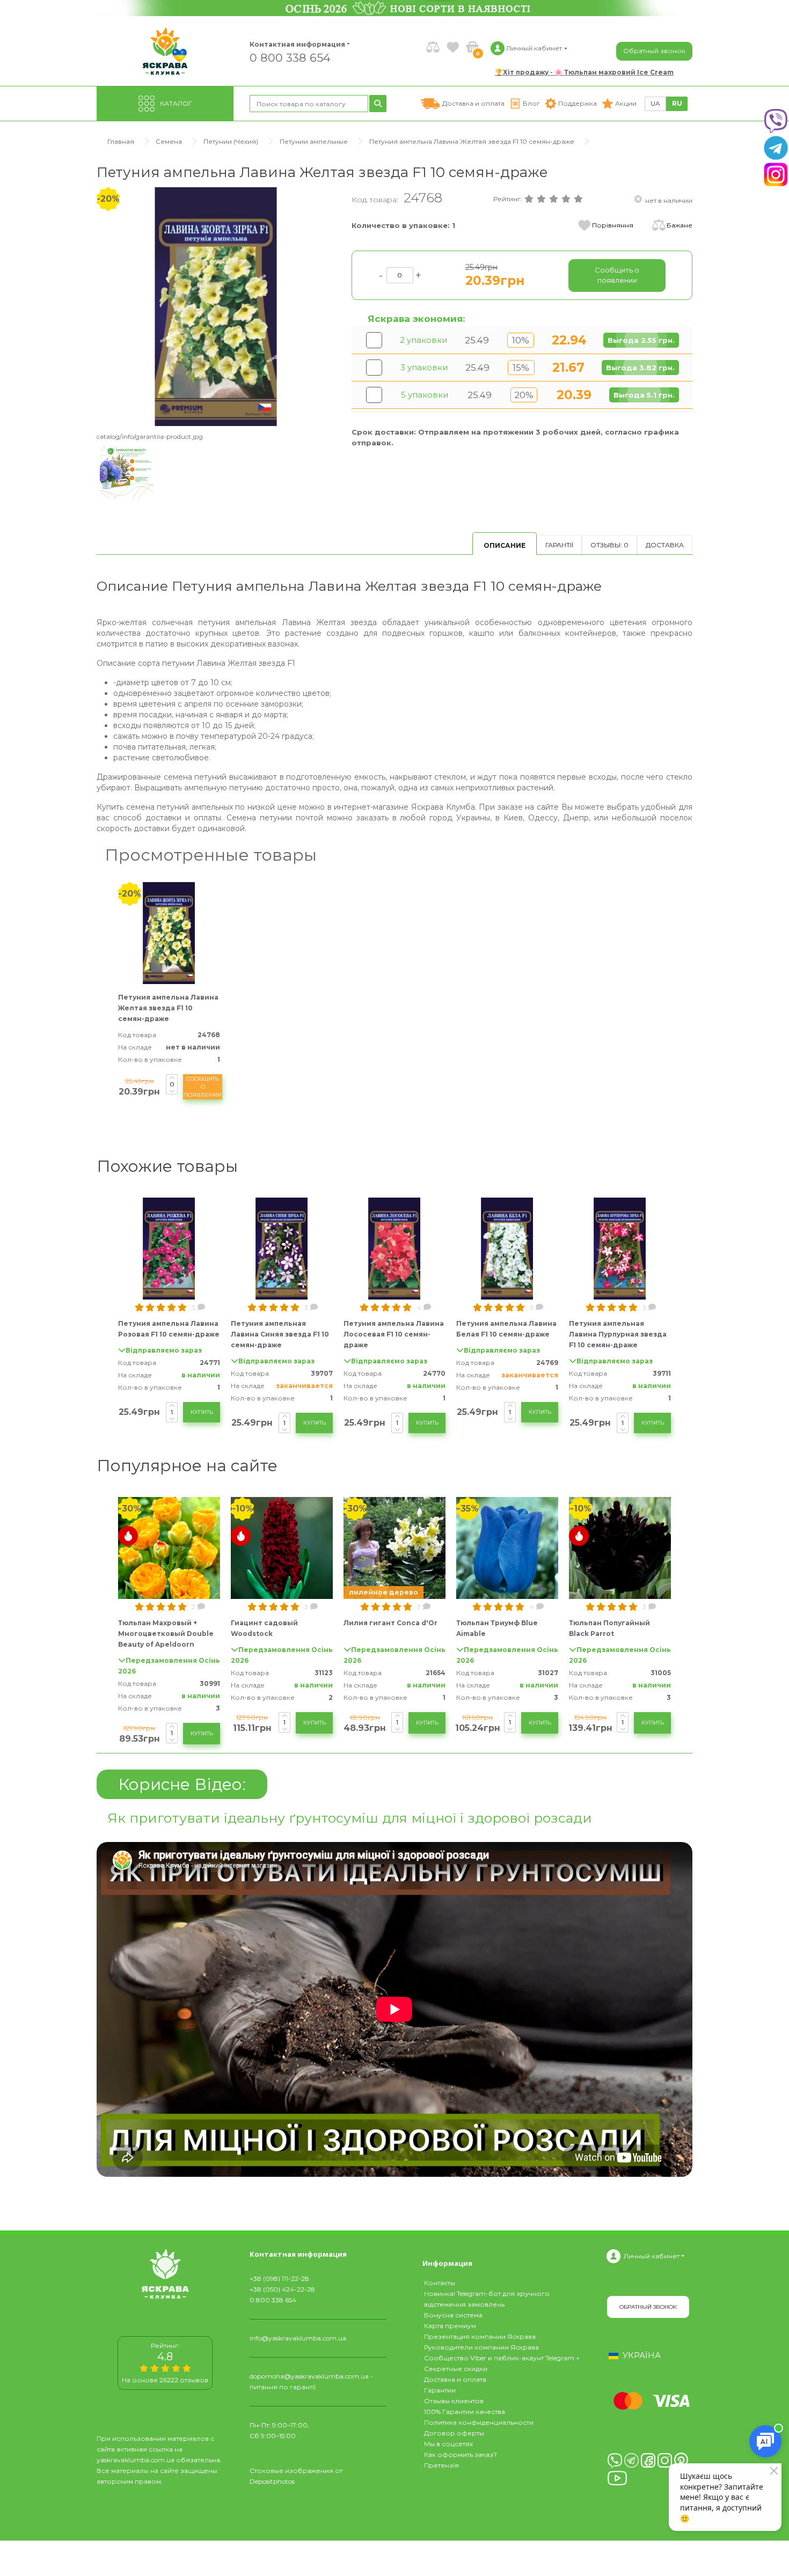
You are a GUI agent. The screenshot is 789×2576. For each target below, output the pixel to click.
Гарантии (440, 2390)
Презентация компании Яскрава (480, 2336)
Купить (202, 1412)
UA (655, 103)
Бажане (680, 225)
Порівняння (613, 225)
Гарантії (559, 545)
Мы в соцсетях (448, 2444)
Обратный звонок (654, 51)
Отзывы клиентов (454, 2401)
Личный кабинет (652, 2256)
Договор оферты (454, 2433)
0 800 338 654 (290, 57)
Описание (505, 545)
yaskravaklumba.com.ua (136, 2460)
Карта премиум (450, 2326)
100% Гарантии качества (465, 2412)
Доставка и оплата (455, 2379)
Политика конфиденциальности (479, 2422)
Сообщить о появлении (203, 1087)
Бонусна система (453, 2315)
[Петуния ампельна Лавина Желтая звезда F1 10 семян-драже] (216, 306)
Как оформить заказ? (461, 2454)
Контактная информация (293, 44)
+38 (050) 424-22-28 (282, 2289)
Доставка (665, 545)
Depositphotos (272, 2481)
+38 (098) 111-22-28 (279, 2278)
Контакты (440, 2283)
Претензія (441, 2465)
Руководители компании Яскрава (481, 2347)
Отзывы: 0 (609, 545)
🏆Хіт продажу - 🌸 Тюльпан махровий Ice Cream (584, 72)
